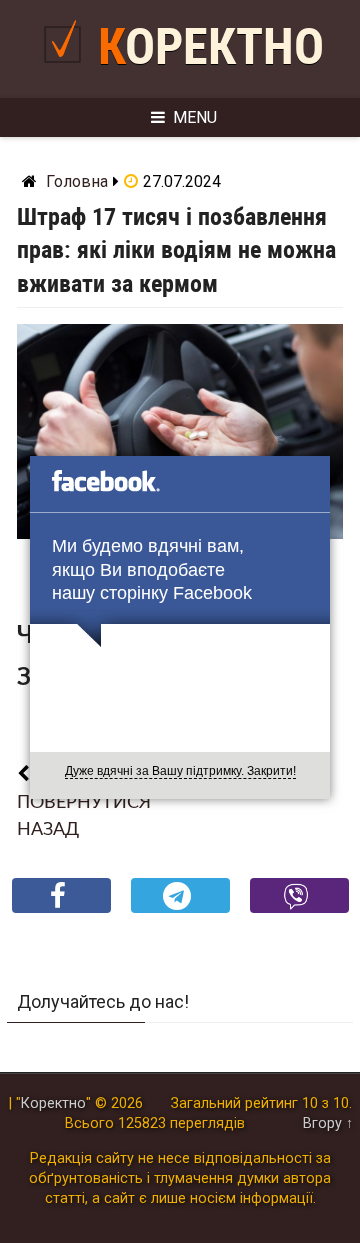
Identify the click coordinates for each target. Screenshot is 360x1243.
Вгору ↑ (328, 1123)
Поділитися (61, 911)
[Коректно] (67, 70)
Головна (77, 181)
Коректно (211, 47)
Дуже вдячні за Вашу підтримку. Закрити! (180, 771)
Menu (195, 117)
